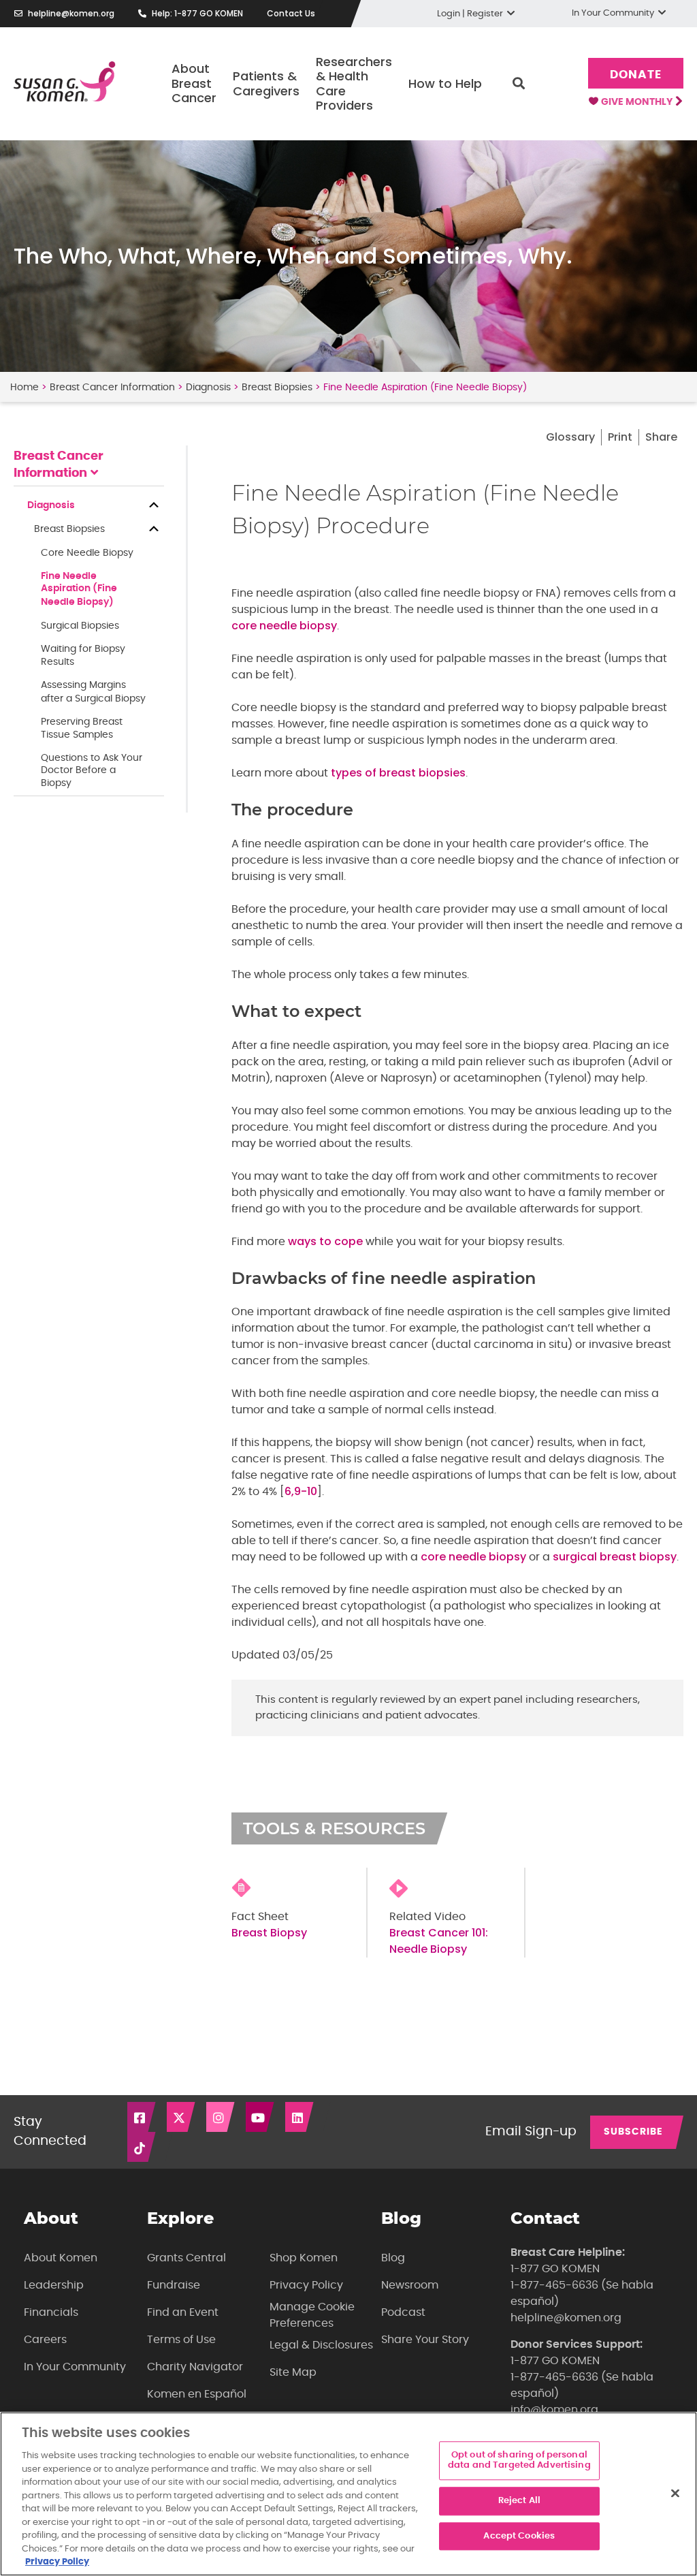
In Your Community (75, 2367)
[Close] (675, 2493)
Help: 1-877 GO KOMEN (197, 13)
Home (25, 388)
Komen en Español (197, 2394)
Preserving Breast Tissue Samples (82, 728)
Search (519, 84)
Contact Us (291, 13)
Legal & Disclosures (321, 2345)
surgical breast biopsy (615, 1557)
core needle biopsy (284, 626)
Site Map (293, 2372)
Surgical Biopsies (80, 626)
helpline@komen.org (71, 13)
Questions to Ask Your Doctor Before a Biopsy (92, 771)
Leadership (54, 2285)
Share (661, 437)
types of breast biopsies (398, 773)
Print (620, 437)
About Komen (61, 2258)
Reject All (519, 2501)
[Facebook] (142, 2117)
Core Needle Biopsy (87, 553)
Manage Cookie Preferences (312, 2315)
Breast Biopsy (269, 1933)
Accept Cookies (519, 2536)
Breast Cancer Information (112, 388)
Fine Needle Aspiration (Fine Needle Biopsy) (79, 589)
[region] (348, 2494)
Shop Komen (304, 2258)
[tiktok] (142, 2147)
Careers (45, 2340)
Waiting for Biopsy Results (83, 656)
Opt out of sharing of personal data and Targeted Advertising (519, 2461)
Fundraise (174, 2285)
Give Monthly (638, 102)
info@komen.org (554, 2410)
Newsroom (410, 2285)
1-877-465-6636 (554, 2285)
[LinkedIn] (300, 2117)
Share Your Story (425, 2340)
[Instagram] (221, 2117)
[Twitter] (182, 2117)
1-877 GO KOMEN (555, 2269)
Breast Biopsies (277, 388)
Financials (51, 2312)
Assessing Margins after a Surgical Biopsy (93, 692)
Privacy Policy (306, 2285)
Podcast (403, 2312)
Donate (635, 75)
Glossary (570, 437)
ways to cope (325, 1241)
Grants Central (187, 2258)
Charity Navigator (195, 2367)
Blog (393, 2258)
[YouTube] (261, 2117)
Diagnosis (208, 388)
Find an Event (183, 2312)
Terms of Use (181, 2340)
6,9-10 (301, 1491)
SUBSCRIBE (633, 2132)
